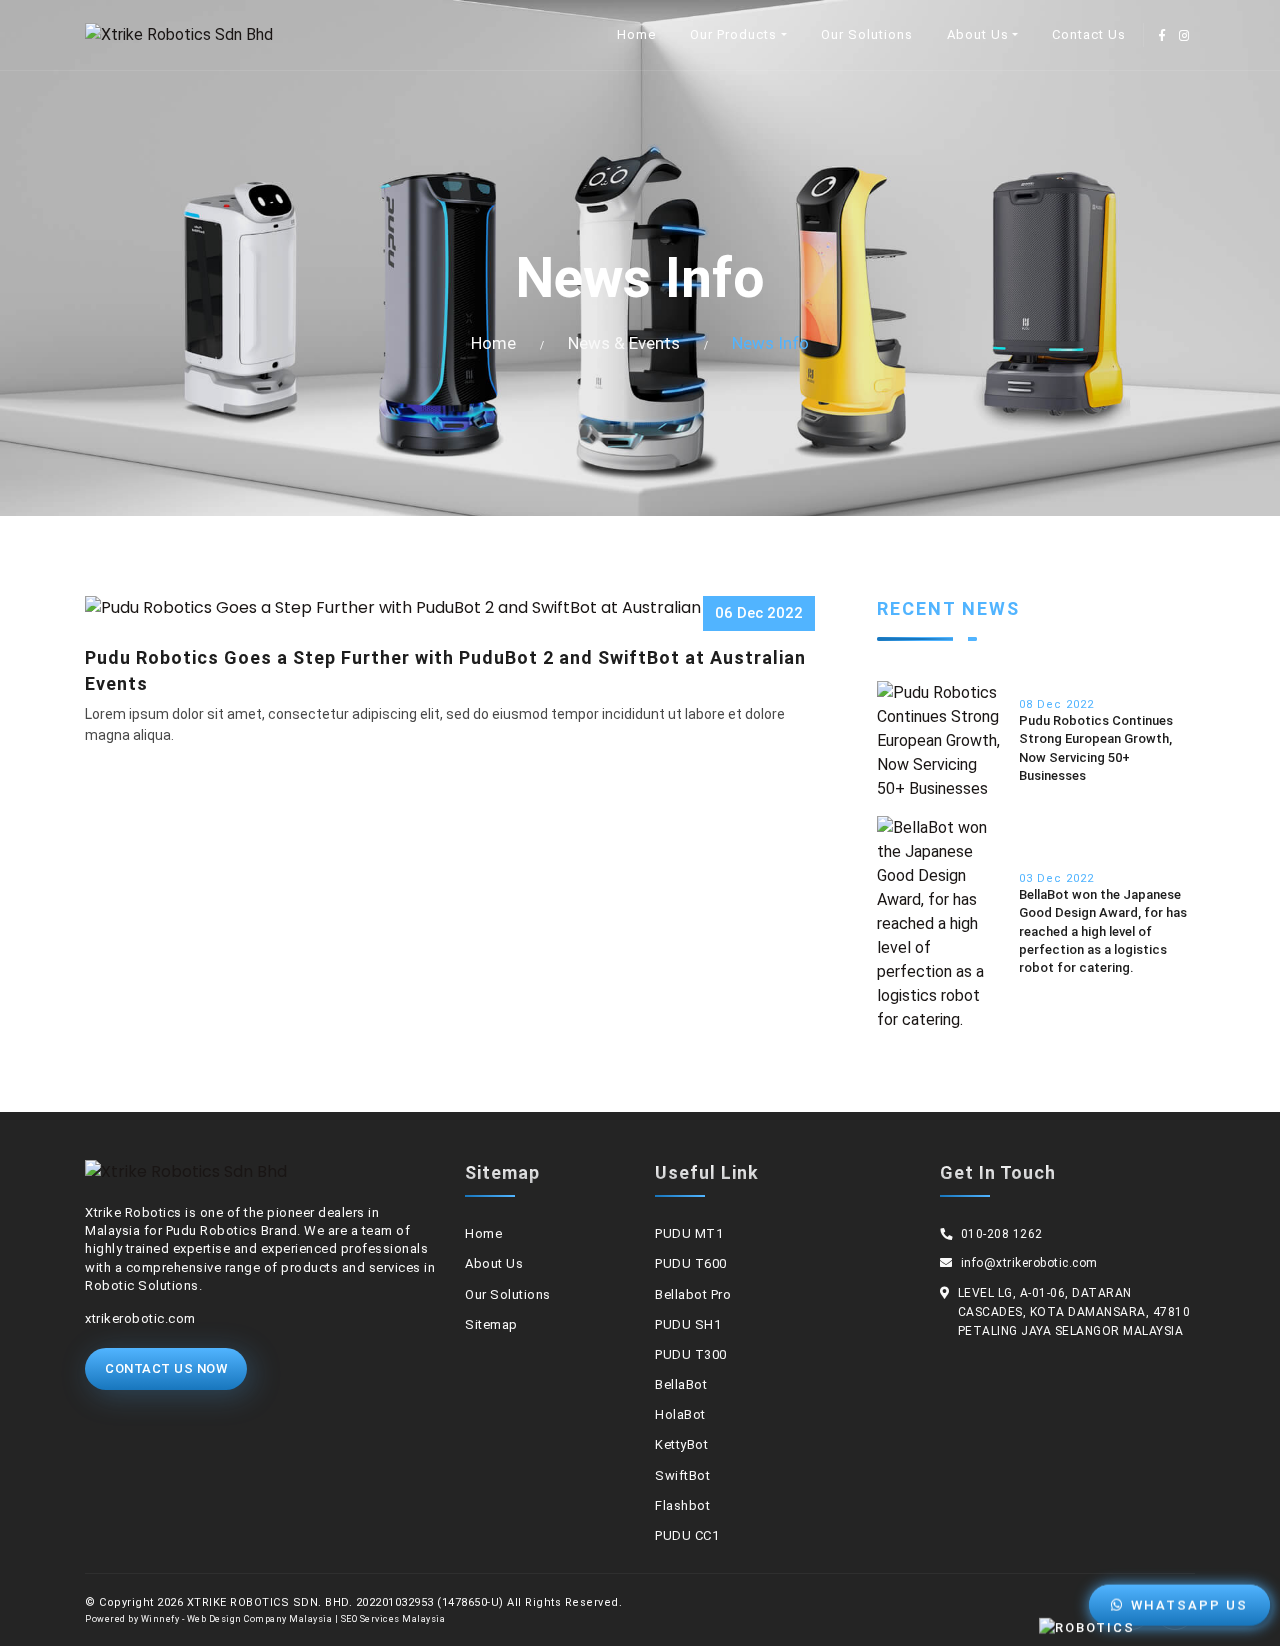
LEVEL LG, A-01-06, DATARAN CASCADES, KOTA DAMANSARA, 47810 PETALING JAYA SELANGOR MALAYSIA (1074, 1312)
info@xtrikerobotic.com (1029, 1263)
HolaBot (680, 1414)
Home (636, 34)
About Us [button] (978, 34)
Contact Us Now (166, 1368)
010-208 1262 (1002, 1234)
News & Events (624, 343)
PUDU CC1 (687, 1535)
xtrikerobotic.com (140, 1318)
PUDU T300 (691, 1354)
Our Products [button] (733, 34)
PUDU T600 (691, 1263)
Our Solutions (867, 34)
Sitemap (491, 1324)
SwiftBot (682, 1475)
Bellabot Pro (693, 1294)
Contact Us (1089, 34)
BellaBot (681, 1384)
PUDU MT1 (689, 1233)
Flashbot (682, 1505)
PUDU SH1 (688, 1324)
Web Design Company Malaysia (260, 1619)
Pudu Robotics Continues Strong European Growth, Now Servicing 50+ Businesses (1096, 748)
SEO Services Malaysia (393, 1619)
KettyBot (681, 1444)
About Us (494, 1263)
